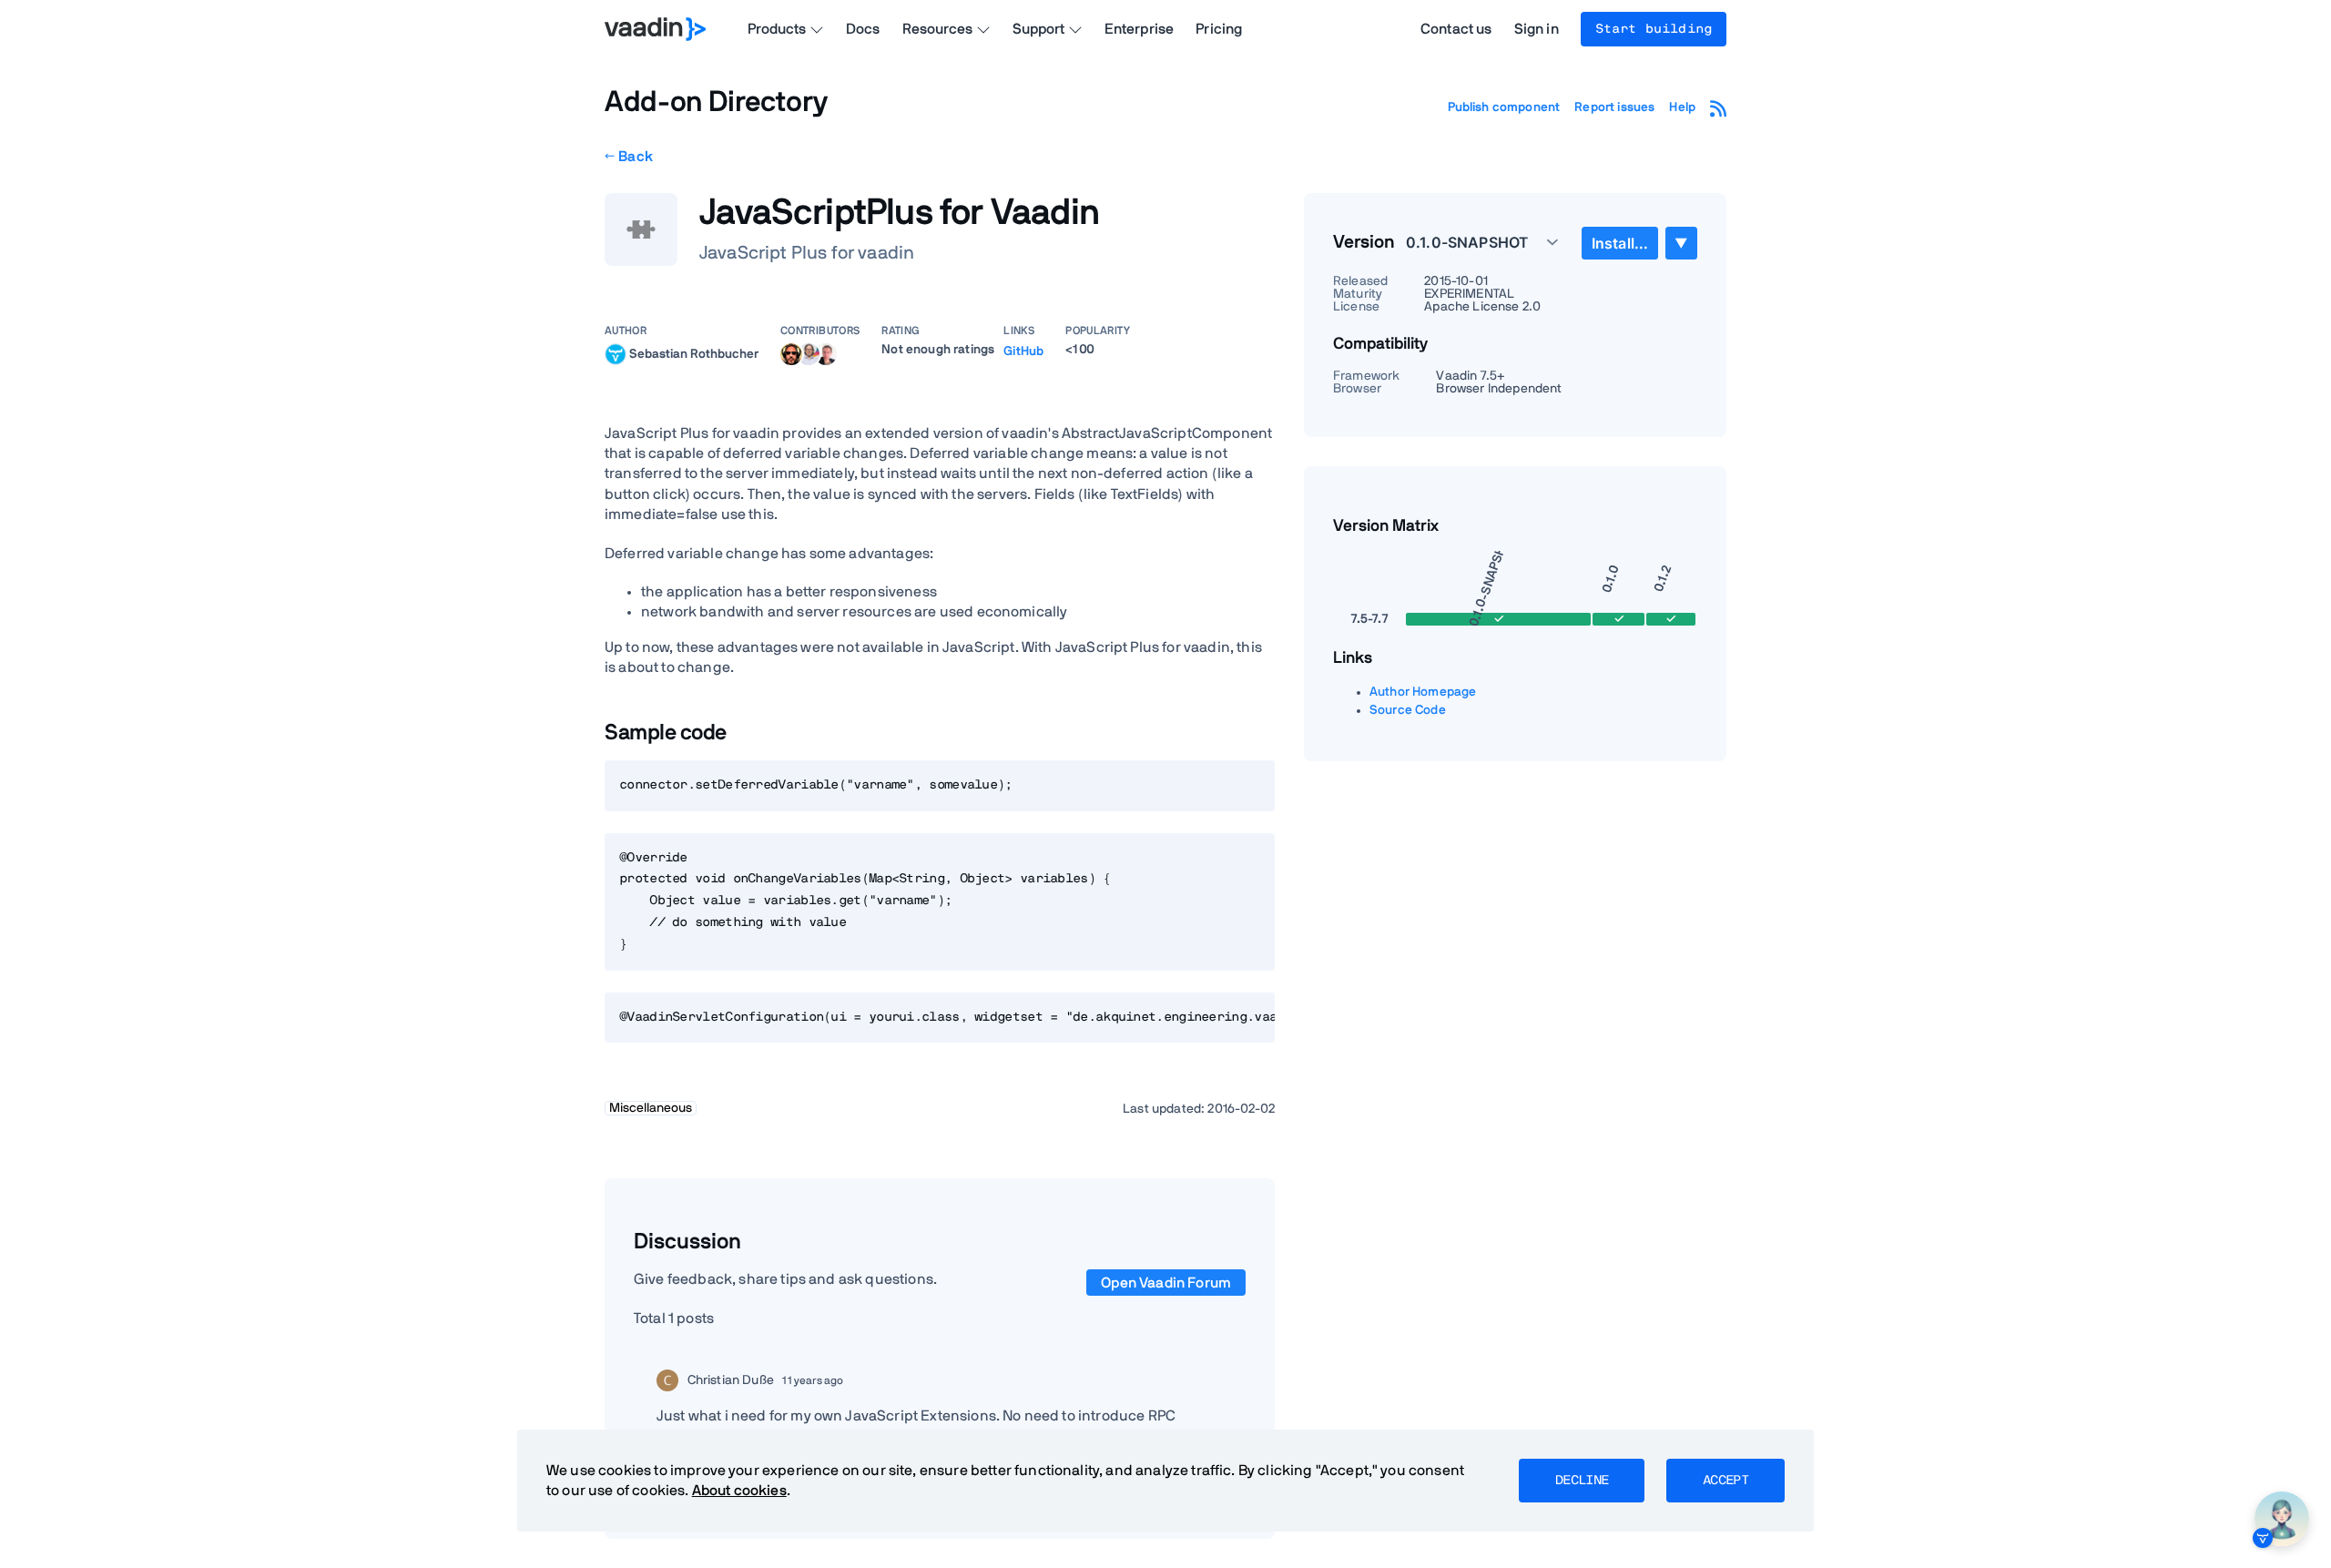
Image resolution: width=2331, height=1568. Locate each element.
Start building (1654, 29)
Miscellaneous (651, 1108)
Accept (1725, 1481)
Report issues (1614, 107)
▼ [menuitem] (1681, 243)
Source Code (1408, 710)
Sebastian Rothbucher (694, 353)
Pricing (1219, 29)
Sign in (1537, 29)
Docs (863, 29)
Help (1682, 107)
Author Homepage (1423, 692)
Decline (1582, 1481)
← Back (629, 157)
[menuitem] (1620, 243)
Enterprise (1140, 29)
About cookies (739, 1491)
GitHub (1023, 351)
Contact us (1456, 29)
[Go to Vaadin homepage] (655, 29)
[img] (616, 354)
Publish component (1504, 107)
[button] (1472, 242)
